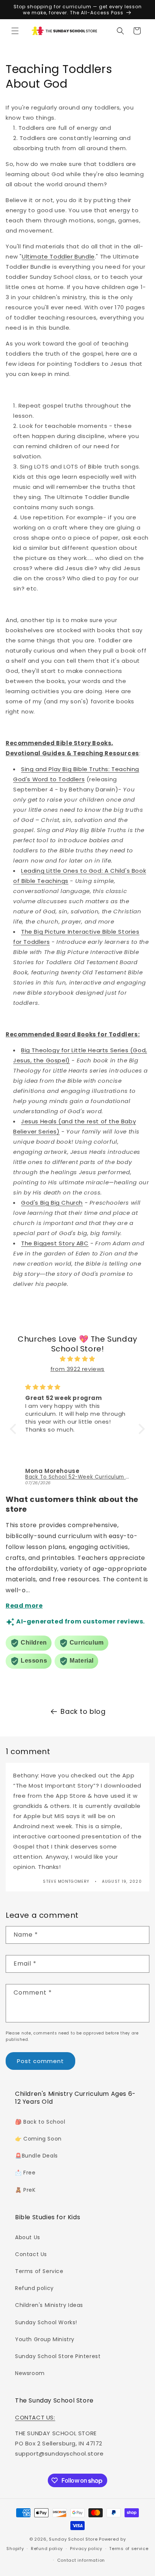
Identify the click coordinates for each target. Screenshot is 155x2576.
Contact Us (31, 2254)
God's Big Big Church (52, 1203)
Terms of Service (39, 2271)
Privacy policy (86, 2549)
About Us (28, 2237)
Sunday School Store (73, 2539)
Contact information (81, 2560)
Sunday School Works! (46, 2322)
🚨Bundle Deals (36, 2156)
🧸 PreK (25, 2190)
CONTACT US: (35, 2417)
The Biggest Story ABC (55, 1243)
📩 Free (25, 2173)
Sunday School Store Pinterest (58, 2356)
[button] (15, 31)
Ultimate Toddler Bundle (58, 256)
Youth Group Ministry (45, 2339)
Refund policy (34, 2288)
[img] (77, 1359)
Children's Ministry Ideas (49, 2305)
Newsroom (30, 2373)
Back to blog (83, 1711)
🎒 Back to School (40, 2122)
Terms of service (129, 2549)
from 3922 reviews (77, 1369)
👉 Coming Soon (38, 2139)
